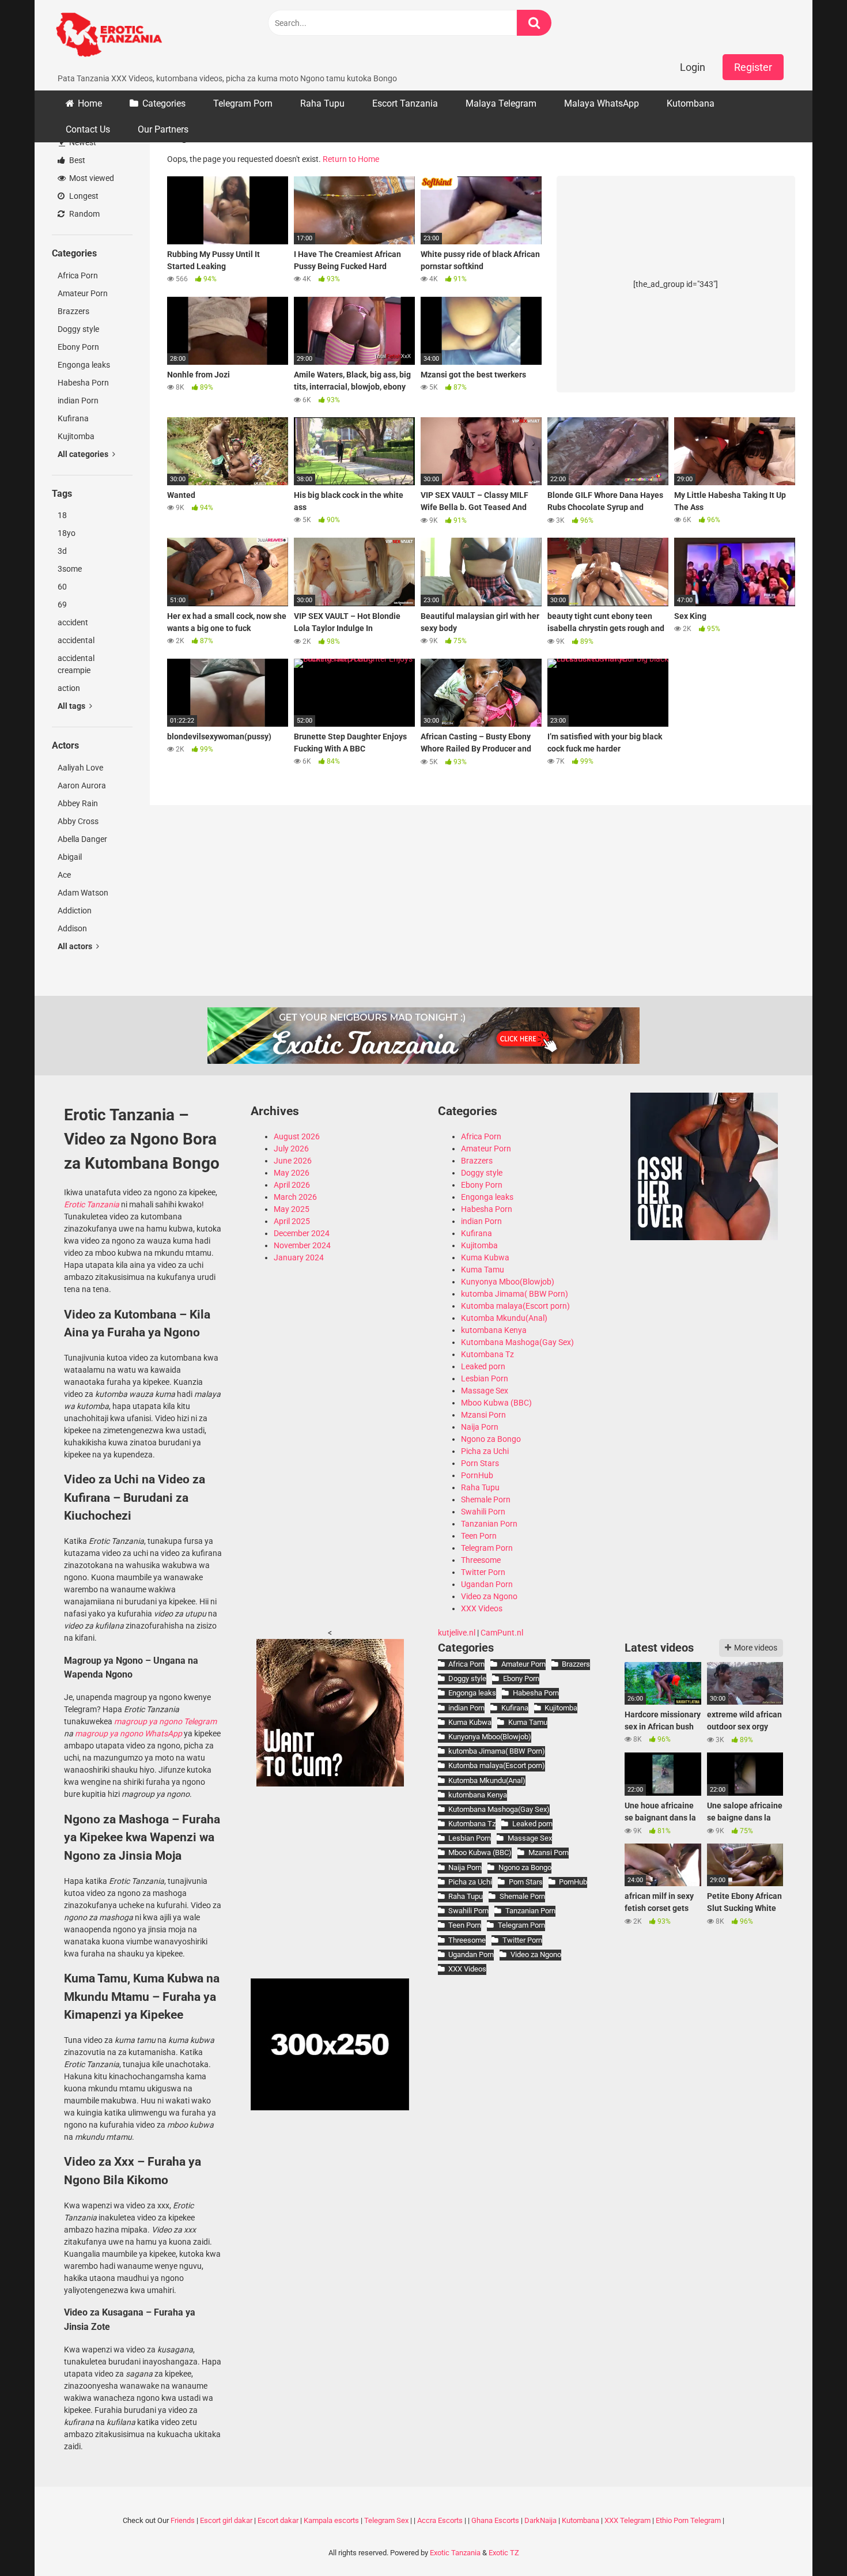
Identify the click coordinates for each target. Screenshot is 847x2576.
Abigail (70, 857)
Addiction (75, 911)
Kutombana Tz (487, 1354)
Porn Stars (480, 1463)
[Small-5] (330, 1784)
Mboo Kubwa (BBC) (496, 1403)
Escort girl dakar (226, 2520)
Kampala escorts (331, 2520)
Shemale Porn (486, 1499)
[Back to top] (808, 2541)
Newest (82, 142)
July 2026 (291, 1149)
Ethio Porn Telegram (688, 2520)
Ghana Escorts (495, 2520)
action (69, 688)
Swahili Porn (483, 1512)
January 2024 (299, 1257)
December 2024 (302, 1233)
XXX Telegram (627, 2520)
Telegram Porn (243, 103)
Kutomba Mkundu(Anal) (504, 1318)
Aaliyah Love (80, 768)
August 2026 (297, 1136)
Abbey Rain (78, 803)
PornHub (477, 1475)
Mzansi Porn (483, 1415)
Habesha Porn (83, 383)
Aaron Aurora (82, 785)
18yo (67, 533)
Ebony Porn (78, 347)
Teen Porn (479, 1536)
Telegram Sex (386, 2520)
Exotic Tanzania (455, 2553)
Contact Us (88, 129)
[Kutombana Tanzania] (109, 36)
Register (753, 67)
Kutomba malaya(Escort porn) (515, 1306)
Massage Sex (485, 1391)
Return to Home (351, 159)
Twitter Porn (483, 1572)
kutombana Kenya (494, 1330)
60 (62, 587)
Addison (72, 928)
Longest (83, 196)
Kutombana (691, 103)
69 (62, 605)
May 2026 (292, 1173)
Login (693, 67)
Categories (164, 103)
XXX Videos (482, 1608)
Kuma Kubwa (485, 1257)
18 (62, 515)
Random (84, 214)
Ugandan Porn (487, 1584)
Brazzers (73, 311)
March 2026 (295, 1197)
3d (62, 551)
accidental (76, 640)
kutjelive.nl (457, 1633)
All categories (84, 454)
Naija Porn (480, 1427)
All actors (76, 946)
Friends (183, 2520)
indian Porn (78, 401)
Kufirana (73, 418)
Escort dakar (278, 2520)
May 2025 (292, 1209)
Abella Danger (82, 839)
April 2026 (292, 1185)
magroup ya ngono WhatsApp (128, 1733)
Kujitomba (76, 436)
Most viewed (91, 178)
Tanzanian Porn (489, 1524)
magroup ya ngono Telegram (165, 1721)
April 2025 (292, 1221)
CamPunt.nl (502, 1633)
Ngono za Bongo (491, 1439)
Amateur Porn (83, 293)
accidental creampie (76, 664)
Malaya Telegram (501, 103)
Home (90, 103)
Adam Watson (83, 893)
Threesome (481, 1560)
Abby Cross (78, 821)
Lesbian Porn (485, 1378)
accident (73, 622)
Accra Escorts (440, 2520)
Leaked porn (483, 1366)
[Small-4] (704, 1237)
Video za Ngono (489, 1596)
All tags (72, 706)
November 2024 (302, 1245)
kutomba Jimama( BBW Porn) (515, 1294)
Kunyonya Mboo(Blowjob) (508, 1282)
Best (76, 160)
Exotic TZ (504, 2553)
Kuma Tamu (483, 1270)
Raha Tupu (322, 103)
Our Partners (163, 129)
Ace (64, 875)
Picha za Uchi (485, 1451)
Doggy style (78, 329)
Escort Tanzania (405, 103)
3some (70, 569)
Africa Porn (78, 275)
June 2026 (293, 1161)
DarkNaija (540, 2520)
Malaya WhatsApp (602, 103)
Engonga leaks (84, 365)
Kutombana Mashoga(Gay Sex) (517, 1342)
